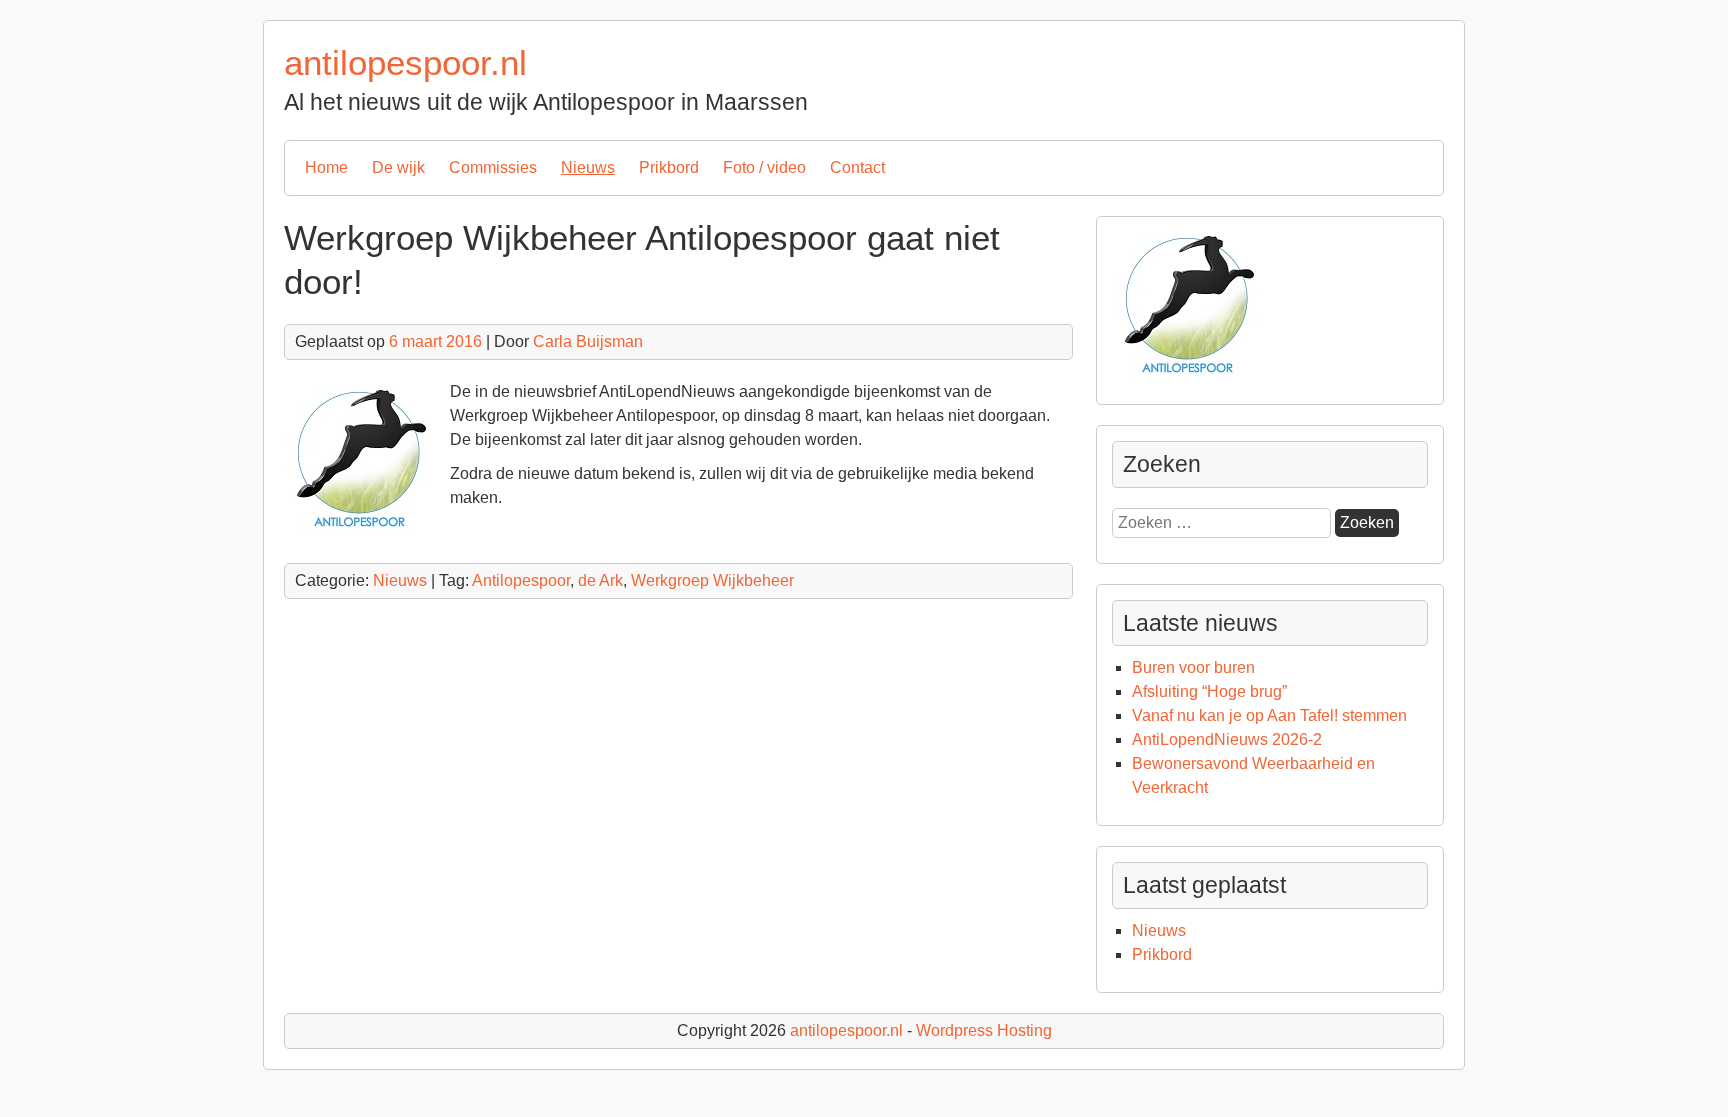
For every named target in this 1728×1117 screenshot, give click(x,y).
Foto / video (764, 167)
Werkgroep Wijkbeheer (712, 580)
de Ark (600, 580)
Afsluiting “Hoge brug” (1209, 691)
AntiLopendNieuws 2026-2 (1227, 739)
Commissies (493, 167)
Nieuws (588, 167)
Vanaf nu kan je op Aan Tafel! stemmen (1269, 715)
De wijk (398, 167)
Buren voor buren (1193, 667)
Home (326, 167)
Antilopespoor (521, 580)
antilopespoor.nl (405, 62)
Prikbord (669, 167)
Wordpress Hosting (984, 1030)
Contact (857, 167)
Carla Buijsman (588, 341)
